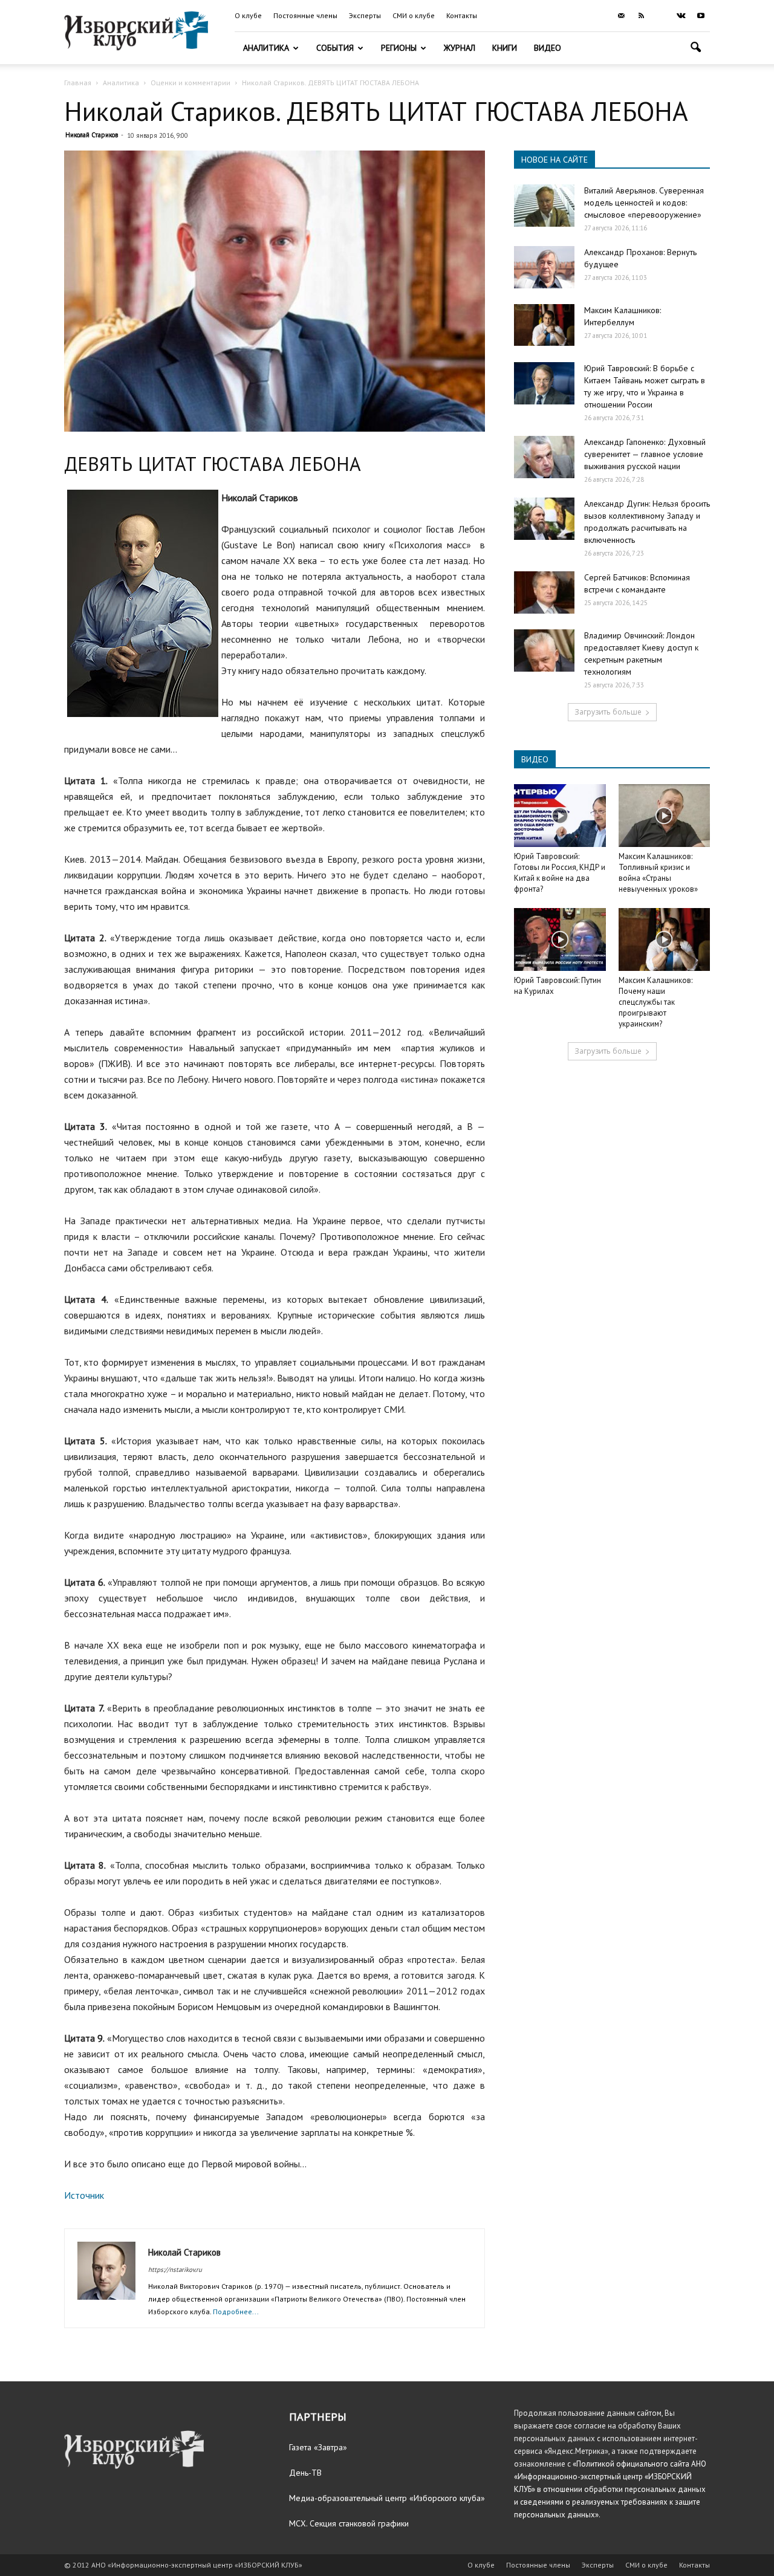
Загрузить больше (608, 712)
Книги (505, 48)
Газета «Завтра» (318, 2447)
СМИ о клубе (414, 15)
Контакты (462, 15)
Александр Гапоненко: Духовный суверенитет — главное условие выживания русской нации (645, 454)
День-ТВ (305, 2473)
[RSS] (641, 16)
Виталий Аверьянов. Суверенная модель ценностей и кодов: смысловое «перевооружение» (644, 203)
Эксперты (365, 15)
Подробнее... (236, 2312)
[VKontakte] (681, 16)
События (335, 48)
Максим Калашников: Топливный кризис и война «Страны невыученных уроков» (658, 873)
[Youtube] (701, 16)
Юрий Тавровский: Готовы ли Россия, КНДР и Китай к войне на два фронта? (560, 873)
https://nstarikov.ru (175, 2269)
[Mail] (621, 16)
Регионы (399, 48)
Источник (84, 2195)
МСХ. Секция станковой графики (349, 2523)
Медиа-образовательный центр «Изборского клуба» (387, 2498)
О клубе (248, 15)
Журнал (460, 48)
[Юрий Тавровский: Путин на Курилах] (560, 939)
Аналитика (266, 48)
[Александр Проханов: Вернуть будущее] (544, 267)
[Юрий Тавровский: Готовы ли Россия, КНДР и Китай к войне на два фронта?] (560, 816)
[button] (695, 49)
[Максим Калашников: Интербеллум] (544, 325)
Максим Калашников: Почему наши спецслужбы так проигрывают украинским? (655, 1002)
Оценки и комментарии (190, 83)
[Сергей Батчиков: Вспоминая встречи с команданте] (544, 592)
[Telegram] (661, 16)
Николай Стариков (92, 135)
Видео (548, 48)
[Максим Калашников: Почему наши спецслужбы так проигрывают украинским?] (665, 939)
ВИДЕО (535, 759)
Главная (78, 83)
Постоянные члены (305, 15)
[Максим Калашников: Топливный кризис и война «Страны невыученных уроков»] (665, 816)
